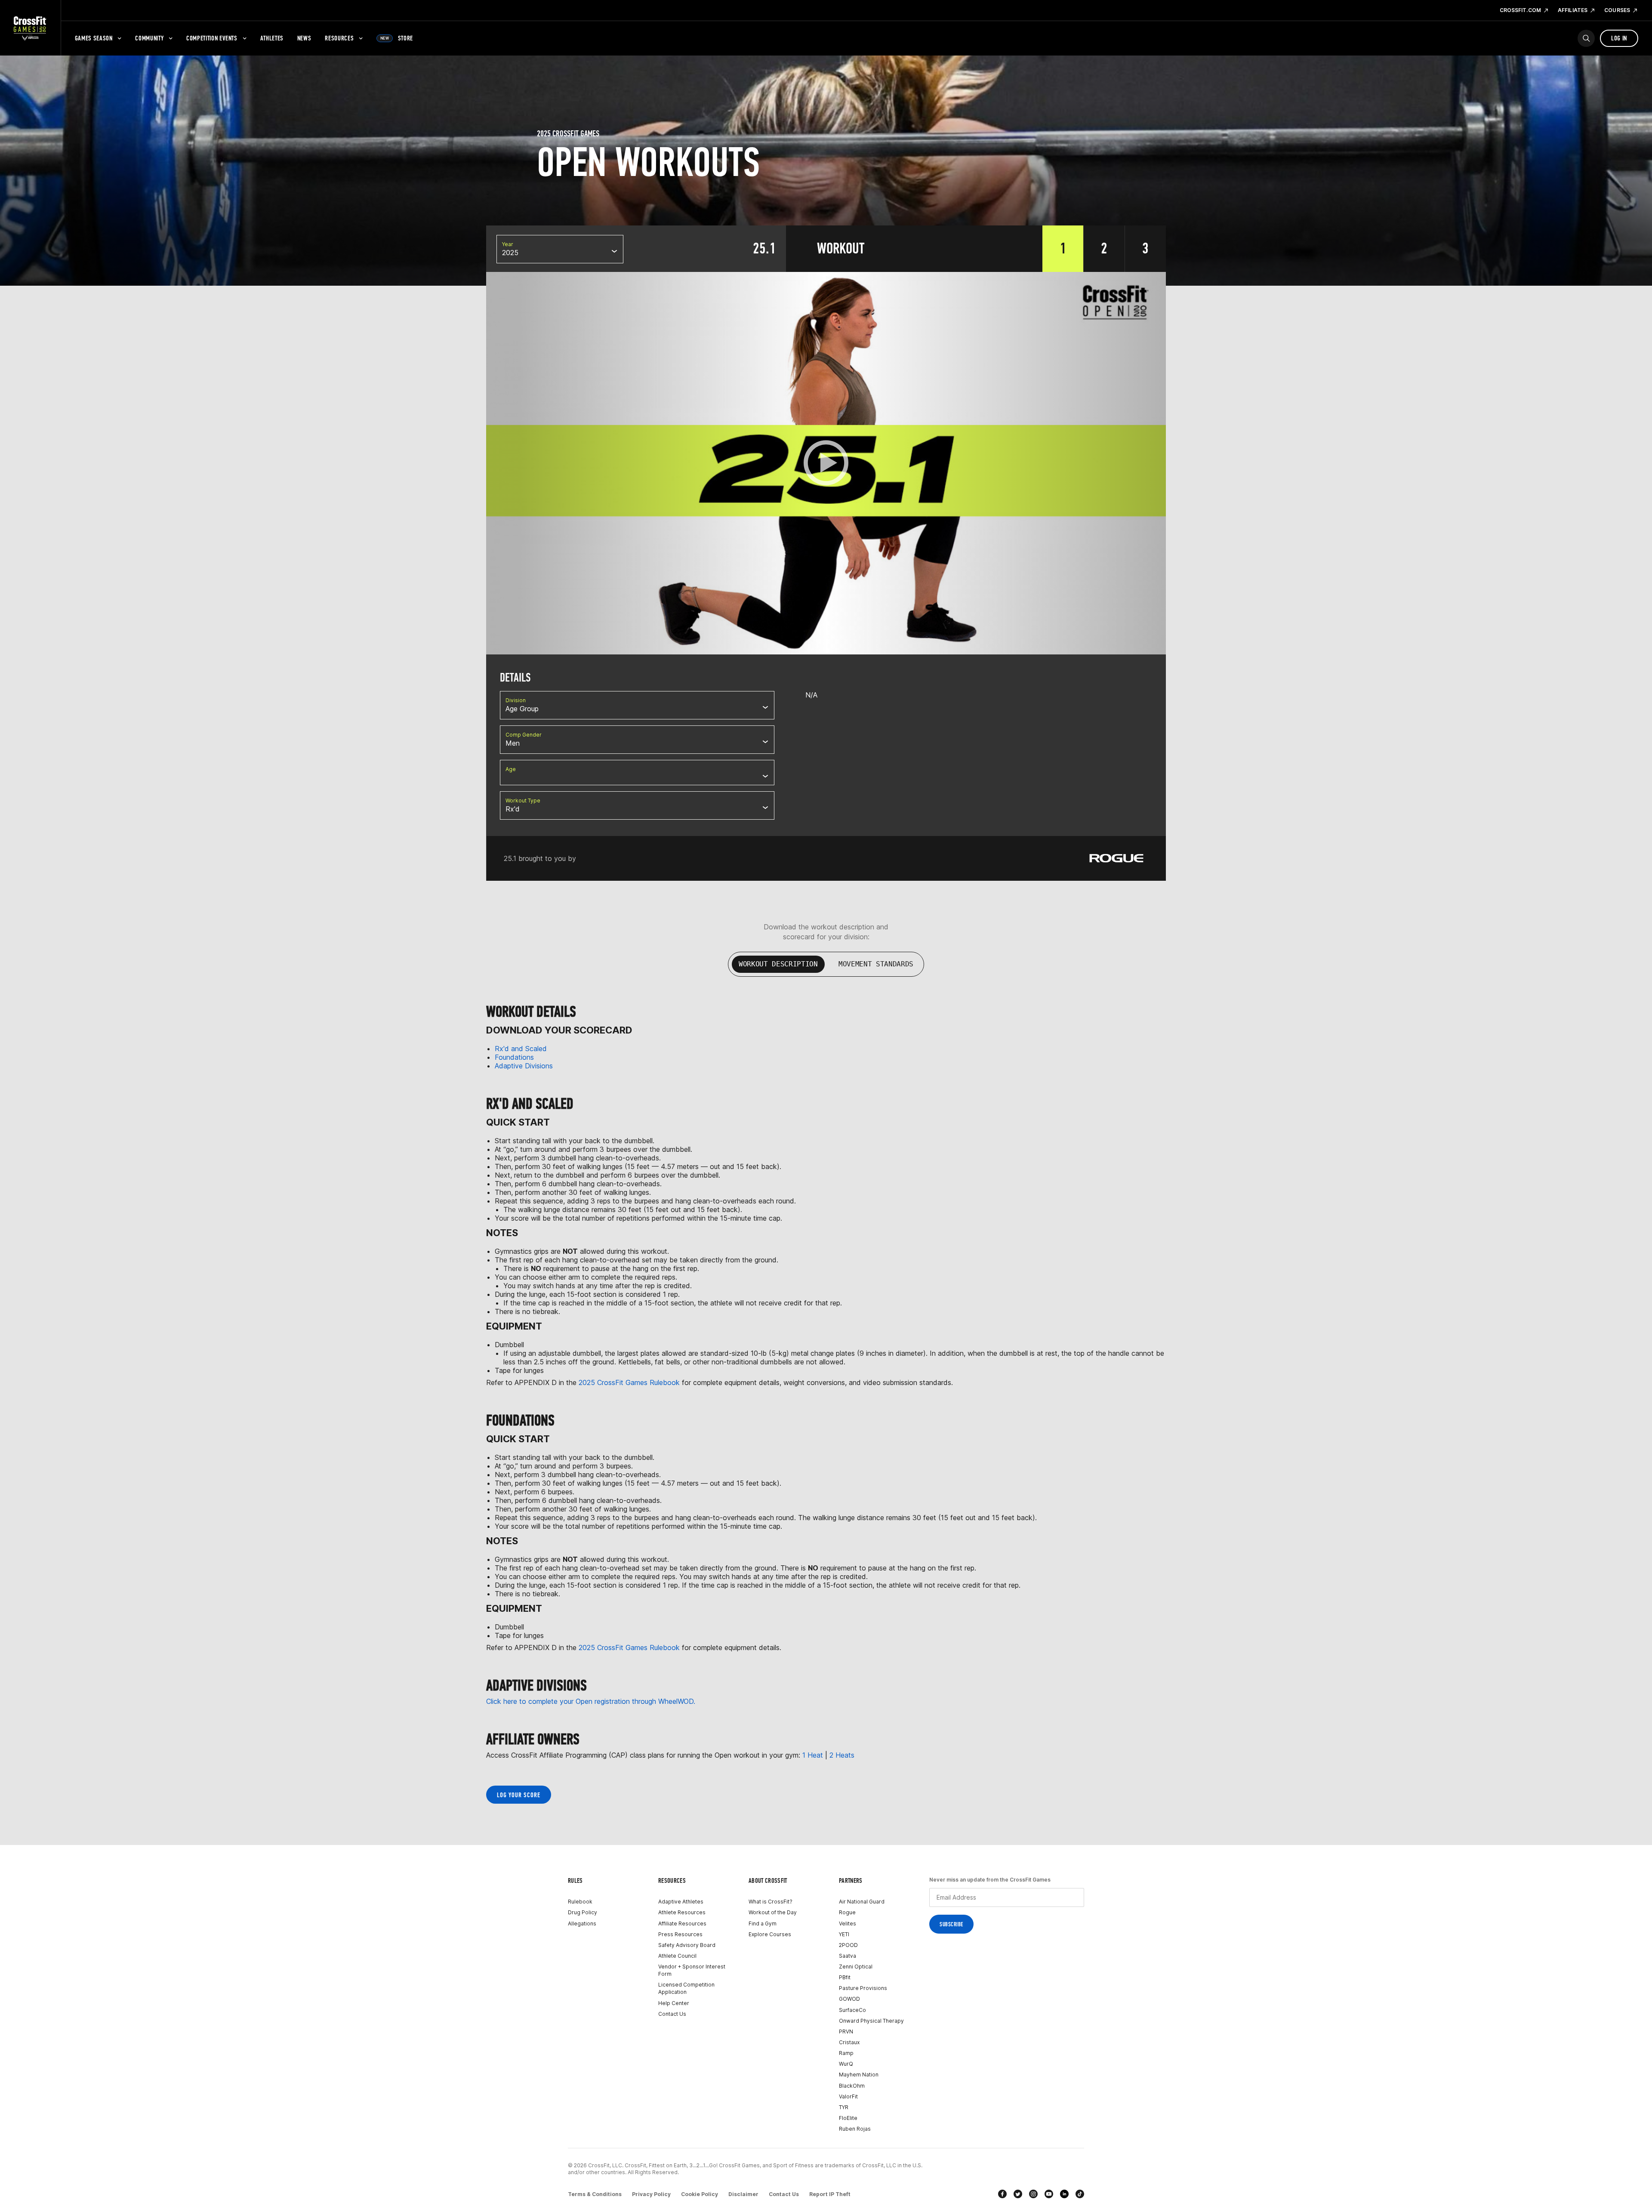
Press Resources (680, 1934)
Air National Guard (862, 1902)
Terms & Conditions (595, 2194)
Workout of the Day (773, 1912)
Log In (1619, 38)
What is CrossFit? (771, 1902)
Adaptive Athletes (681, 1902)
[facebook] (1002, 2194)
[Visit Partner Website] (1116, 858)
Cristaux (849, 2042)
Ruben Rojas (855, 2129)
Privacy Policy (651, 2194)
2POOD (848, 1945)
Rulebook (580, 1902)
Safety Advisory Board (687, 1945)
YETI (844, 1934)
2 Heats (842, 1755)
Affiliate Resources (682, 1924)
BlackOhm (852, 2086)
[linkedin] (1064, 2194)
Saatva (848, 1956)
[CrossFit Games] (30, 28)
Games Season (94, 38)
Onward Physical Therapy (871, 2021)
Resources (339, 38)
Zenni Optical (856, 1967)
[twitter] (1018, 2194)
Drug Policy (583, 1912)
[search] (1586, 38)
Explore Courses (770, 1934)
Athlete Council (677, 1956)
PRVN (846, 2032)
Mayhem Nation (859, 2075)
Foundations (516, 1057)
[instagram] (1033, 2194)
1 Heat (813, 1755)
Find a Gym (763, 1924)
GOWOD (849, 1999)
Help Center (674, 2003)
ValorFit (848, 2096)
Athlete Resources (682, 1912)
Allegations (582, 1924)
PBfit (845, 1977)
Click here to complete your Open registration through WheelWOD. (591, 1701)
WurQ (846, 2064)
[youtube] (1049, 2194)
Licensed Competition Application (686, 1988)
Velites (848, 1924)
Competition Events (212, 38)
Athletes (272, 38)
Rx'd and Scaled (521, 1049)
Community (149, 38)
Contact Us (672, 2014)
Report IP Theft (830, 2194)
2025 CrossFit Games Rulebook (628, 1382)
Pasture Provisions (863, 1988)
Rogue (847, 1912)
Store (397, 38)
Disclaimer (743, 2194)
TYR (844, 2107)
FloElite (848, 2118)
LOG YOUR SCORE (519, 1795)
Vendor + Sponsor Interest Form (692, 1970)
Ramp (846, 2053)
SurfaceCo (852, 2010)
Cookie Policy (700, 2194)
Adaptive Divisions (524, 1066)
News (304, 38)
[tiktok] (1080, 2194)
